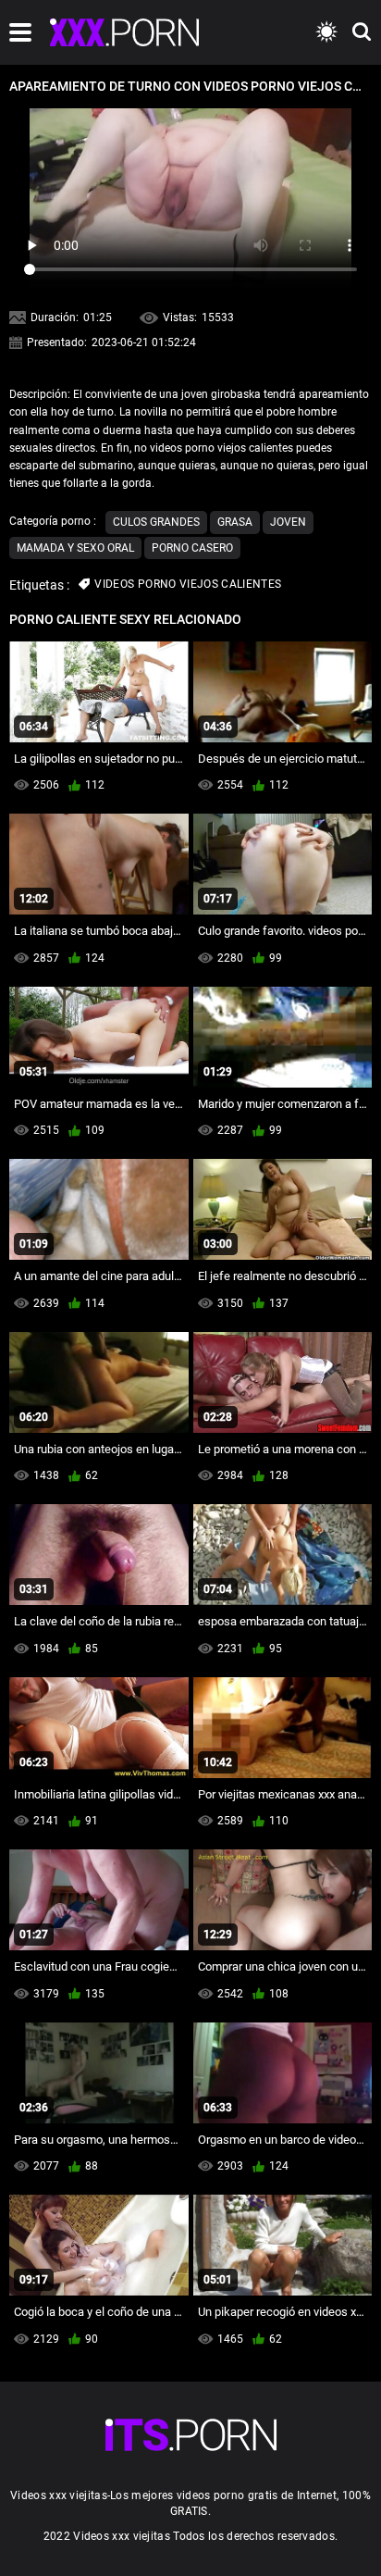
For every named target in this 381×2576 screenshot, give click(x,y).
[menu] (20, 32)
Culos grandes (156, 522)
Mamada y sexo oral (75, 548)
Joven (288, 522)
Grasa (235, 522)
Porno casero (192, 548)
